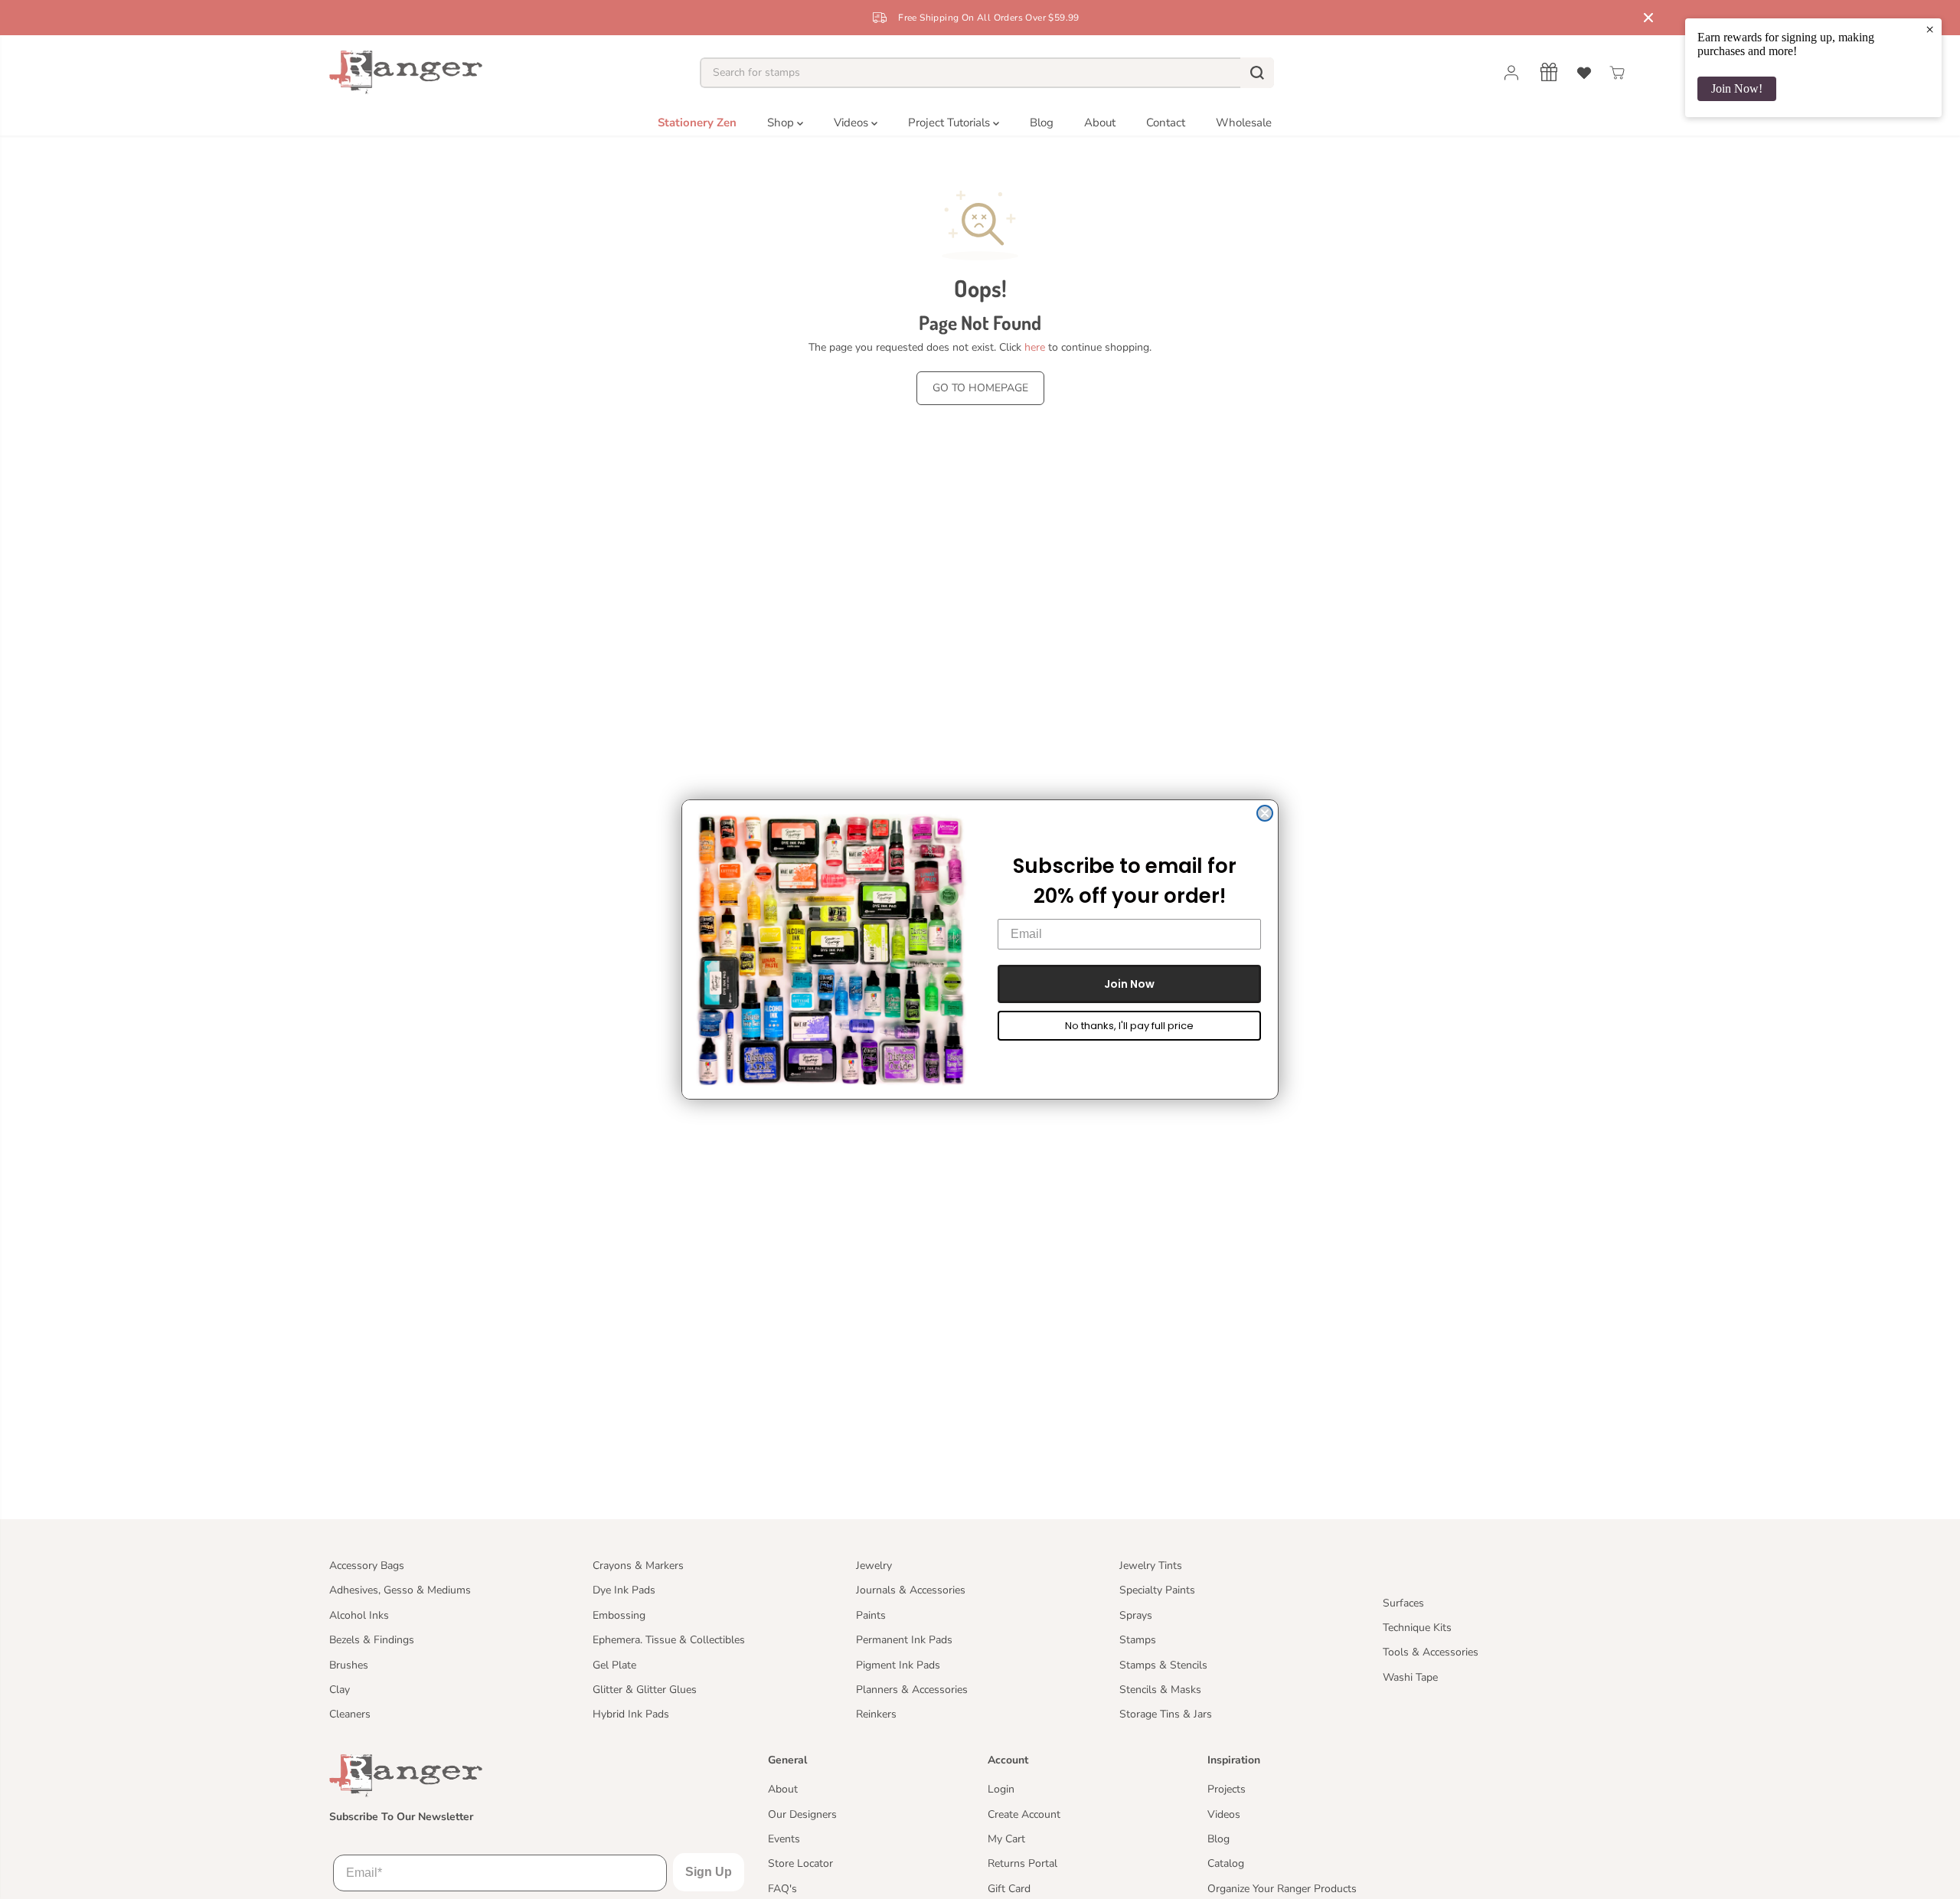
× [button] (1930, 29)
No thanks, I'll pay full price (1129, 1026)
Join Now (1129, 984)
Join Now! (1737, 88)
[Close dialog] (1265, 813)
